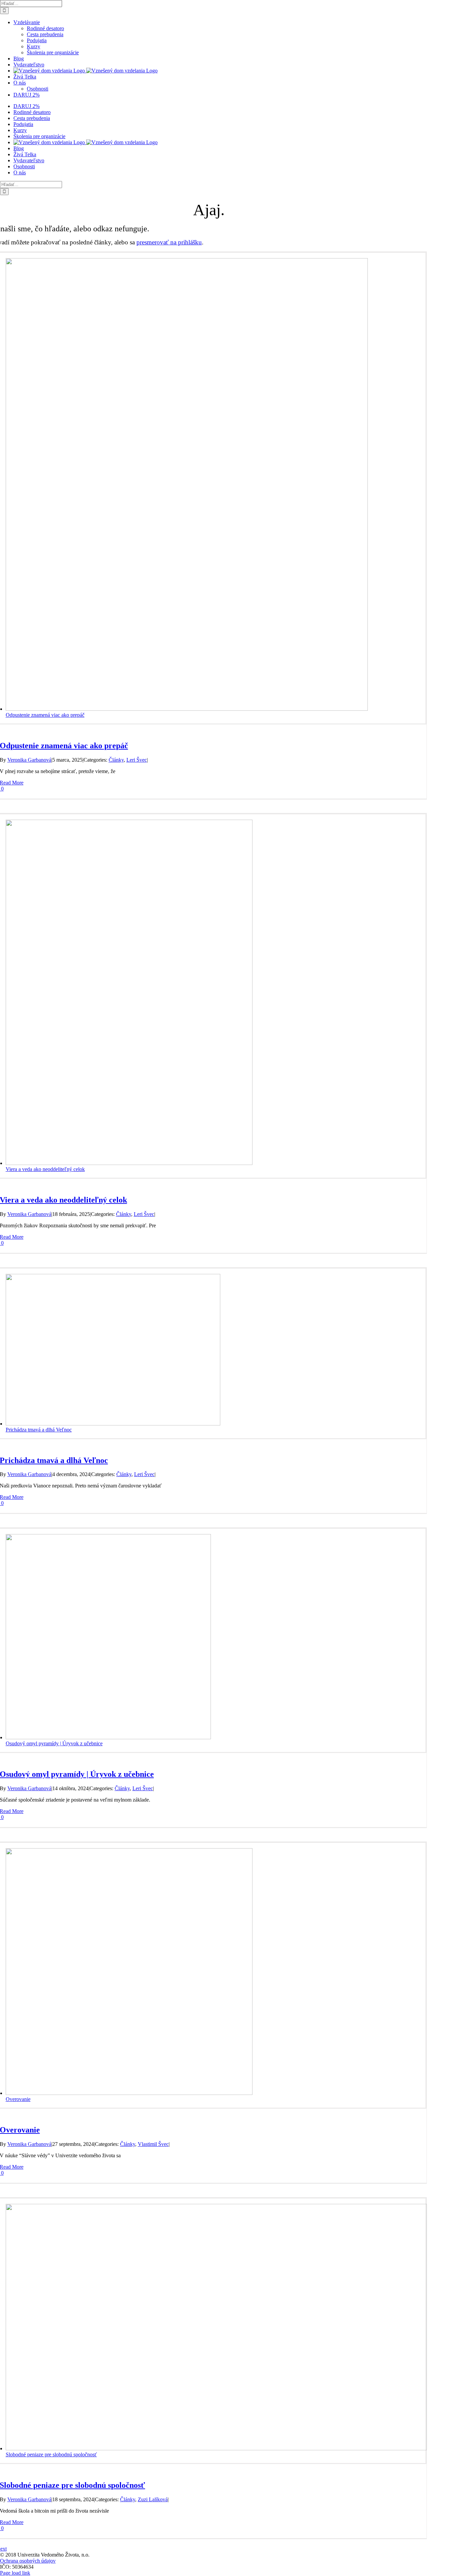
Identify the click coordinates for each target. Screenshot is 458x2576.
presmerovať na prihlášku (169, 242)
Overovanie (18, 2099)
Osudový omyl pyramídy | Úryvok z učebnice (54, 1743)
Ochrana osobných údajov (28, 2561)
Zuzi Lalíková (153, 2499)
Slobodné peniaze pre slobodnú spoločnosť (51, 2454)
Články (116, 760)
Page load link (15, 2573)
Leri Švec (137, 760)
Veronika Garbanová (29, 760)
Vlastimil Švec (153, 2144)
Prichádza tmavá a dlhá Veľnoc (39, 1430)
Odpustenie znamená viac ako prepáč (45, 715)
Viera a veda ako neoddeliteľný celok (45, 1169)
